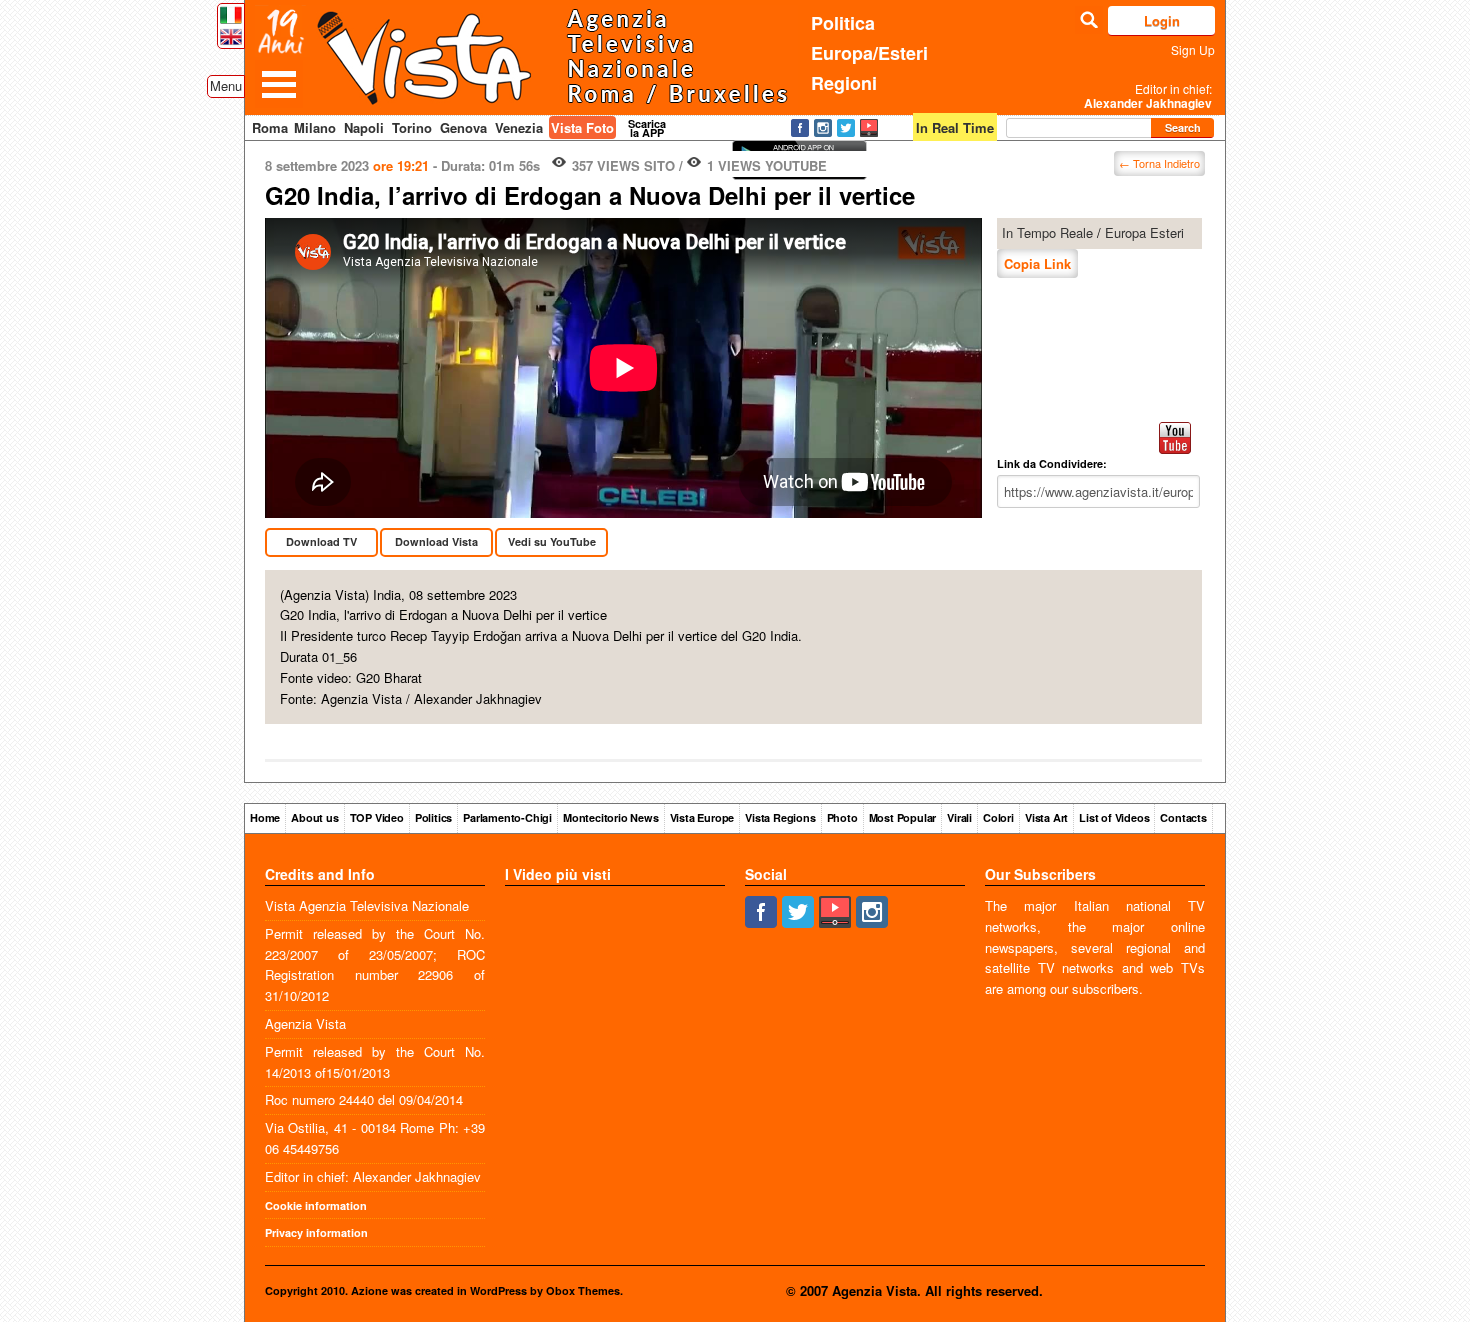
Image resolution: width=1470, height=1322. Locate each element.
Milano (315, 127)
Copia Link (1037, 263)
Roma (270, 127)
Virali (959, 817)
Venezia (519, 127)
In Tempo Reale (1047, 232)
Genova (463, 127)
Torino (412, 127)
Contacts (1183, 817)
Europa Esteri (1144, 232)
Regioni (844, 83)
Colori (998, 817)
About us (314, 817)
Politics (433, 817)
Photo (842, 817)
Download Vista (436, 541)
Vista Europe (702, 817)
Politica (843, 23)
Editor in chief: (1148, 96)
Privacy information (316, 1232)
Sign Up (1193, 49)
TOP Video (377, 817)
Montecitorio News (611, 817)
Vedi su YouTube (552, 541)
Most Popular (903, 817)
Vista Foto (582, 127)
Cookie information (316, 1205)
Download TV (321, 541)
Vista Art (1046, 817)
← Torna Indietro (1159, 163)
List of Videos (1114, 817)
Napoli (364, 127)
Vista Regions (780, 817)
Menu (226, 85)
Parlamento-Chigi (507, 817)
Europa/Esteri (869, 53)
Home (265, 817)
